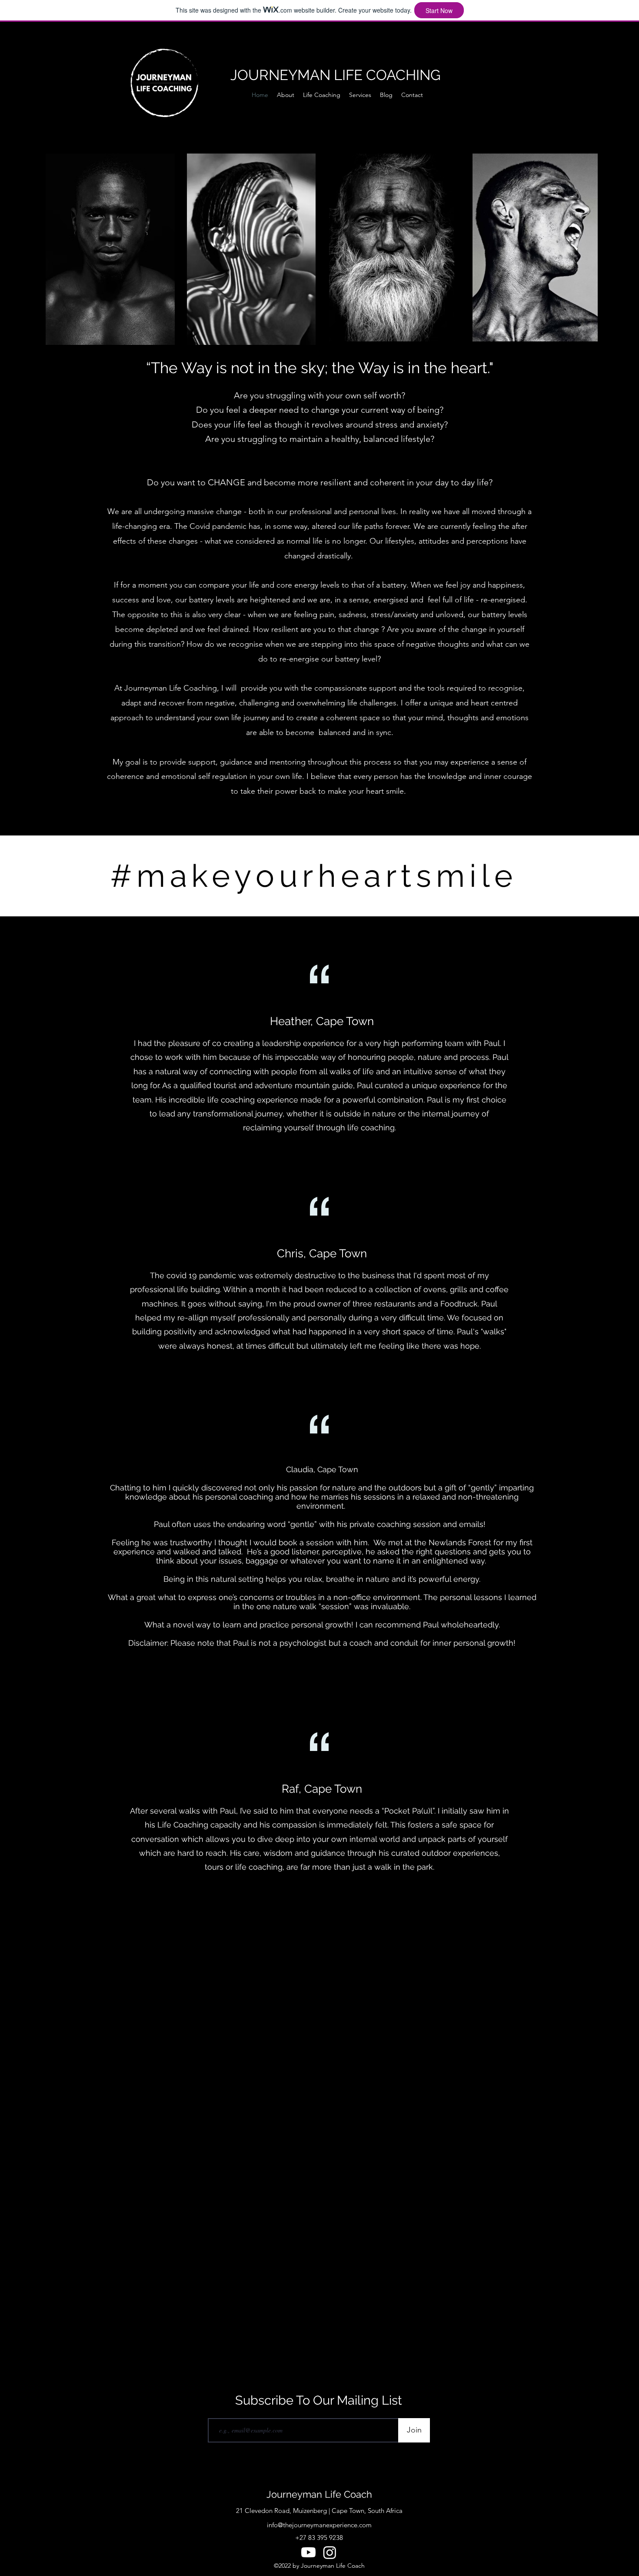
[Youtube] (308, 2552)
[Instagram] (330, 2552)
